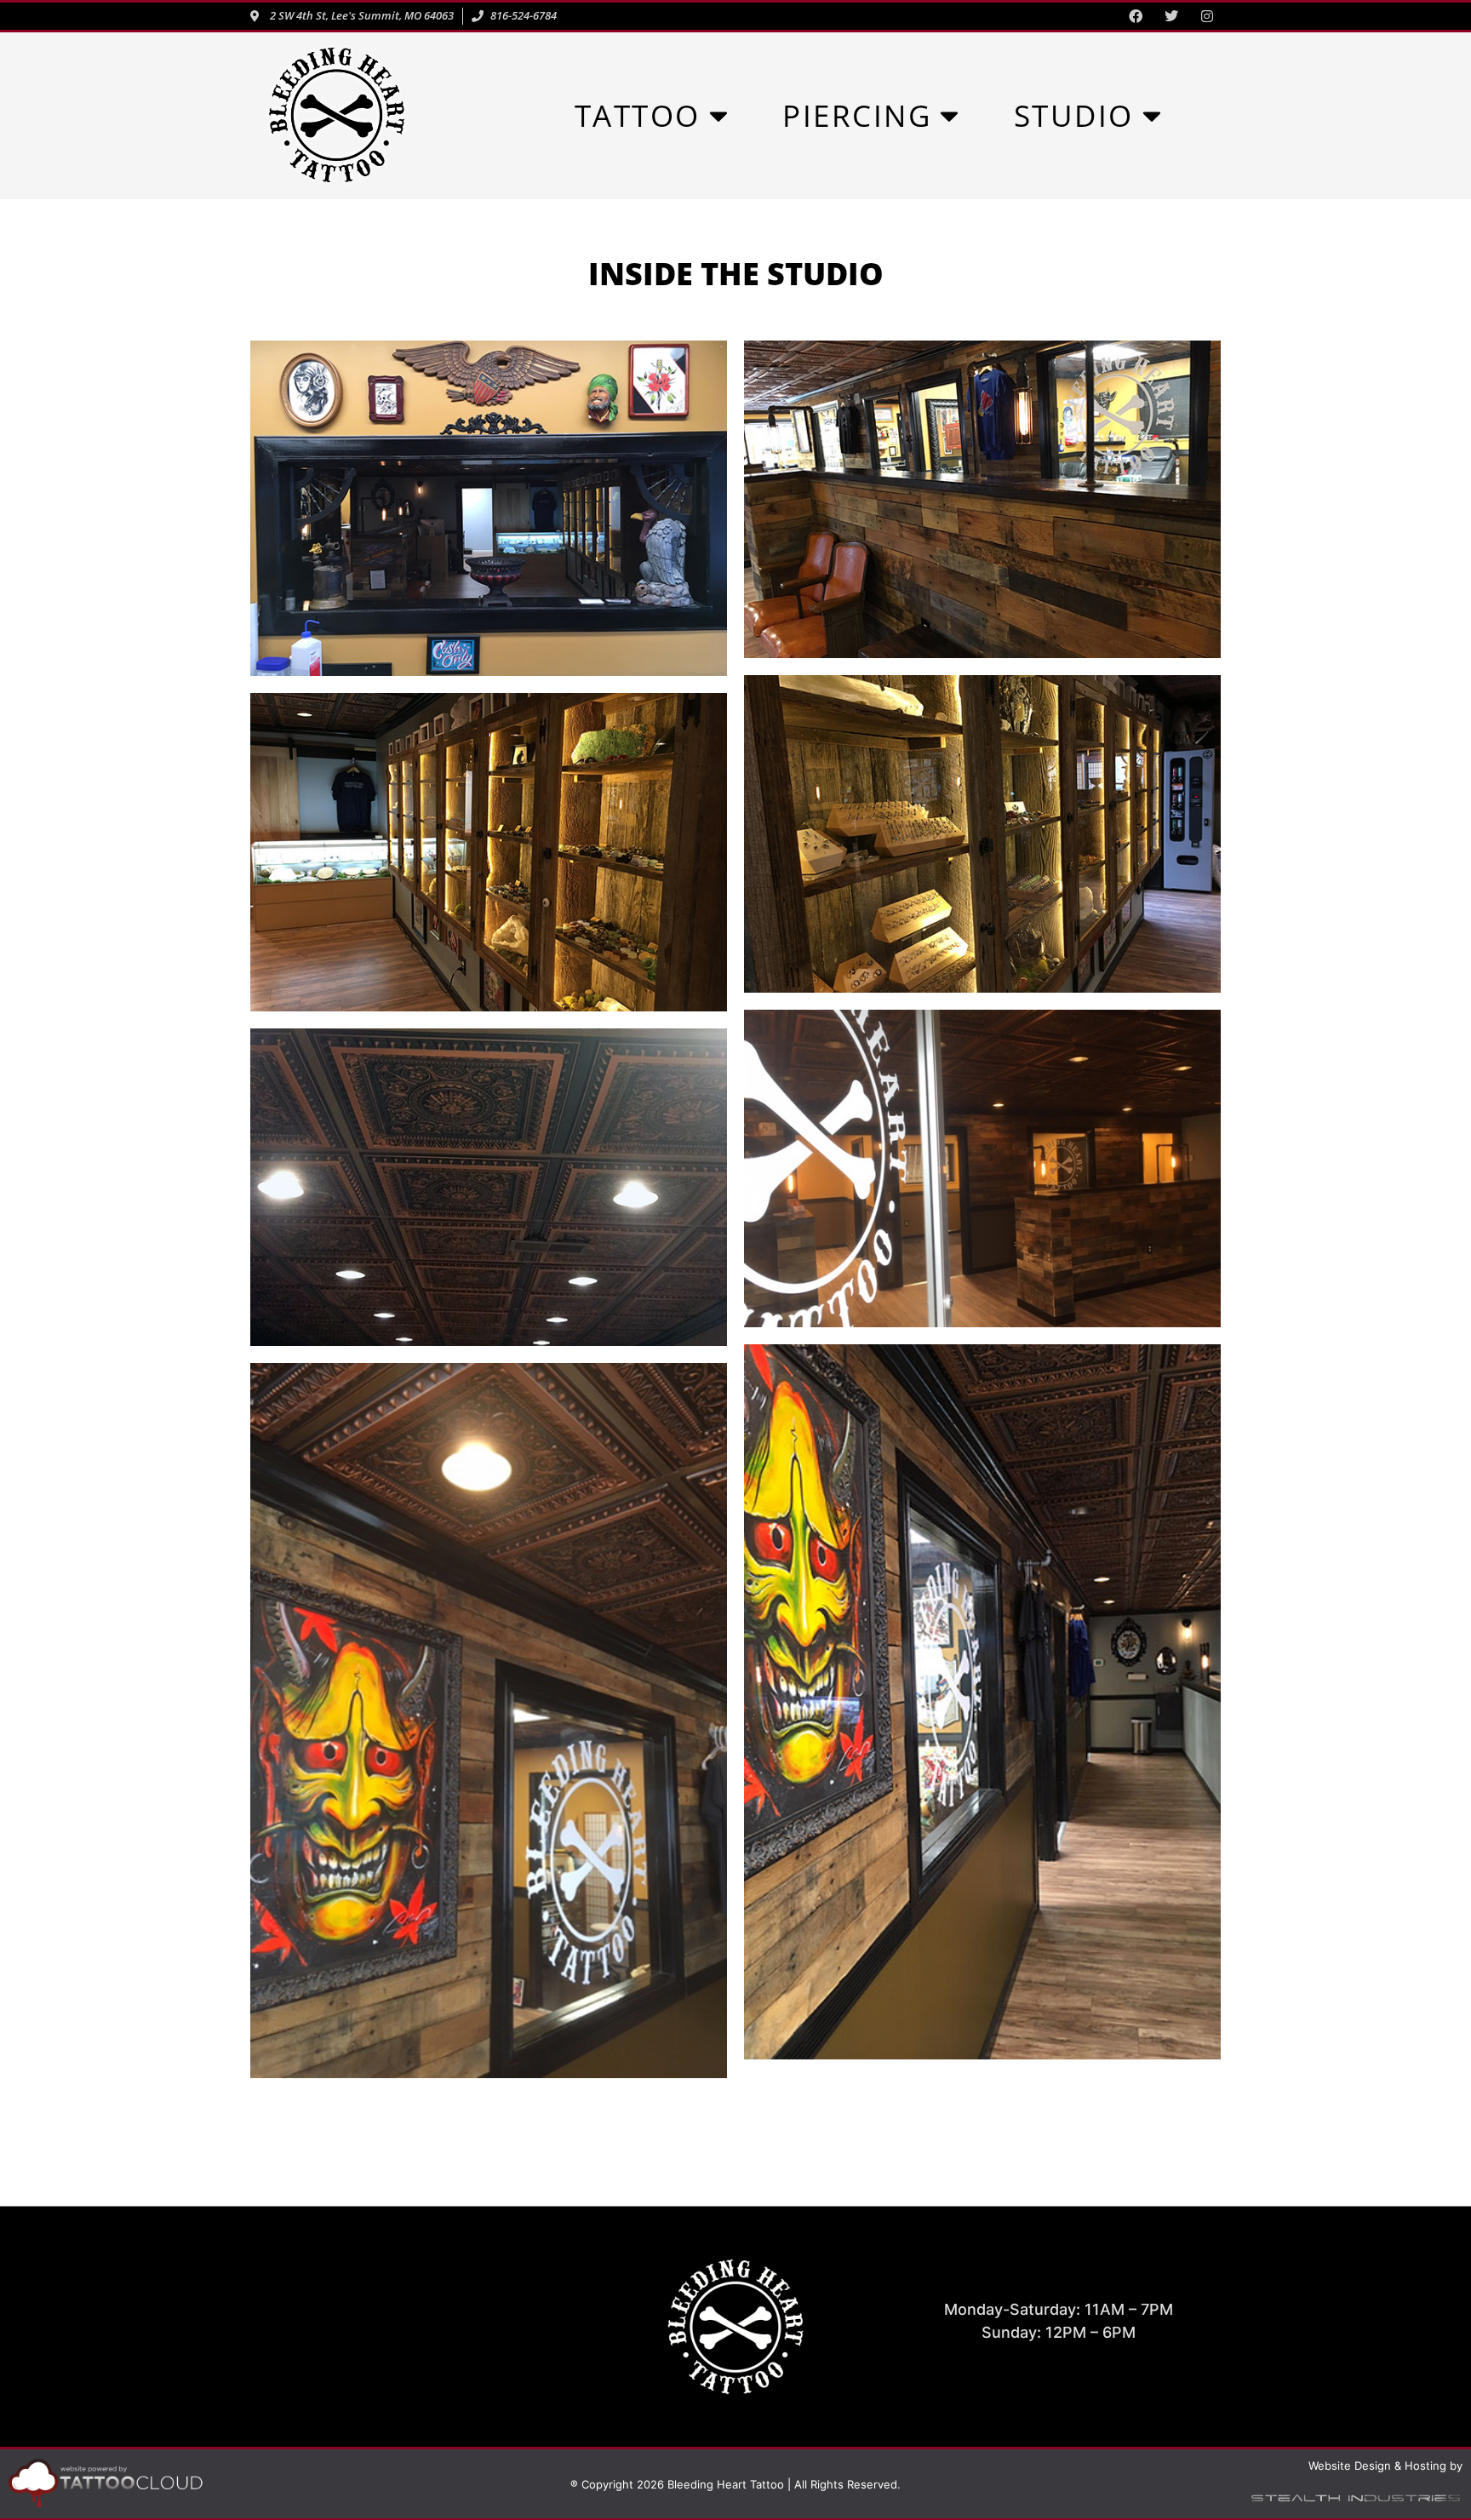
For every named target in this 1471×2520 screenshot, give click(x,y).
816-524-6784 (412, 2343)
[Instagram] (1207, 16)
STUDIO (1074, 115)
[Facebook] (1136, 16)
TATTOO (638, 115)
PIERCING (857, 115)
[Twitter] (1171, 16)
